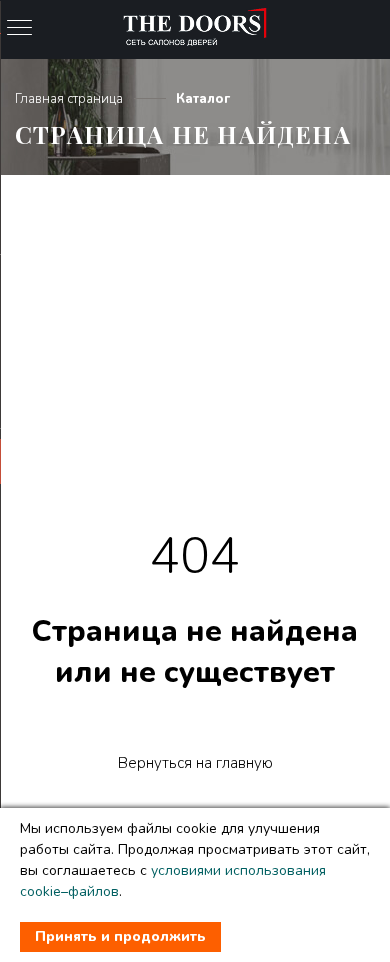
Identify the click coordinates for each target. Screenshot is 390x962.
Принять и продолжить (120, 936)
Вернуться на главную (195, 763)
